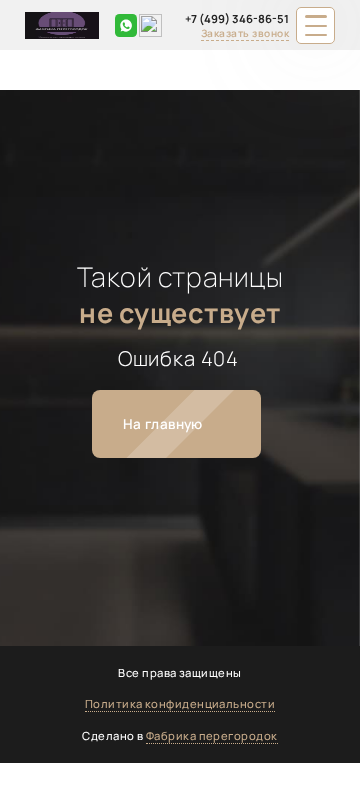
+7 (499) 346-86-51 (237, 18)
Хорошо (296, 771)
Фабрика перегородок (212, 735)
